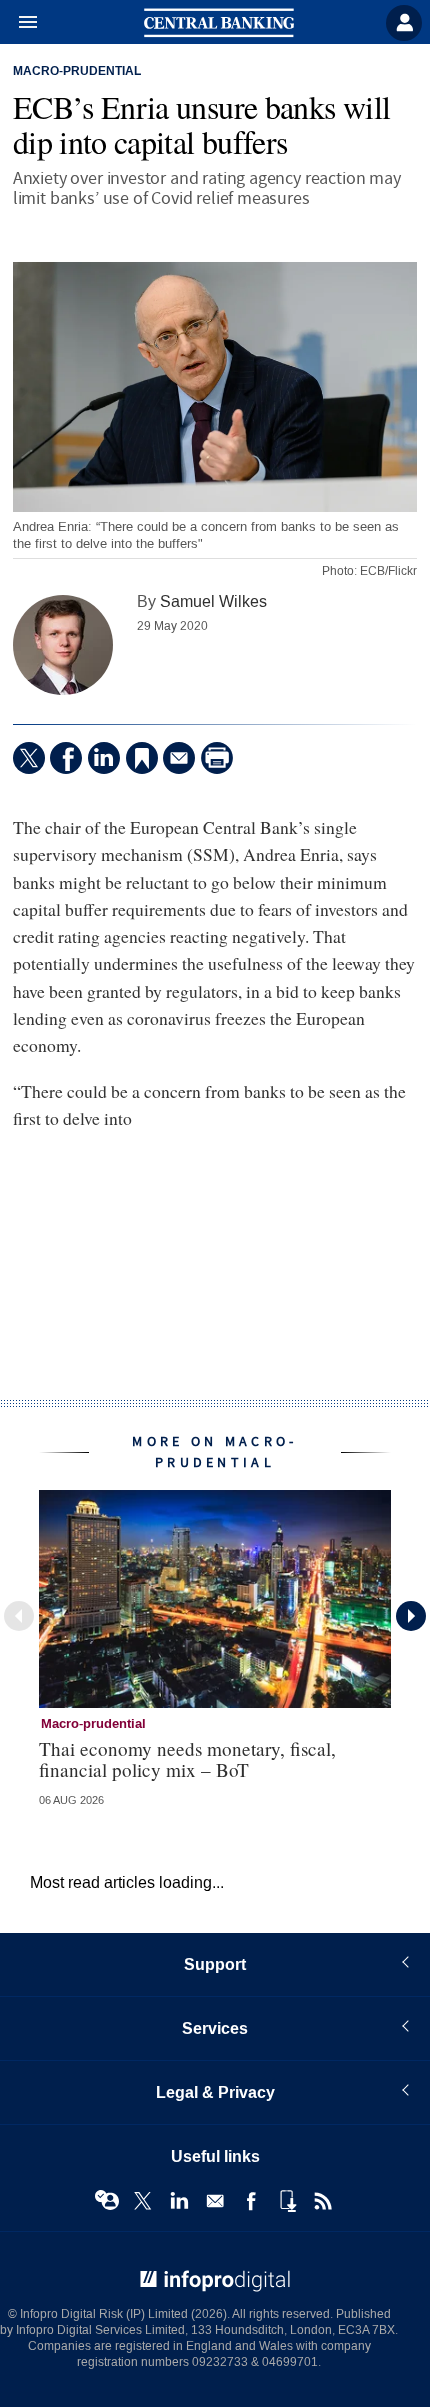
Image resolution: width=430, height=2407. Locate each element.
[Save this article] (142, 758)
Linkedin (179, 2201)
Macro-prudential (77, 72)
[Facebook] (66, 758)
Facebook (251, 2201)
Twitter (143, 2201)
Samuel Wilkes (213, 601)
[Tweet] (29, 758)
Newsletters (215, 2201)
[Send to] (179, 758)
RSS (323, 2201)
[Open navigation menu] (19, 23)
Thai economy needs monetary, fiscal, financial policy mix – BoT (187, 1759)
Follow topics (107, 2201)
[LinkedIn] (104, 758)
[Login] (404, 23)
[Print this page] (217, 758)
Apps (287, 2201)
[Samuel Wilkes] (63, 645)
